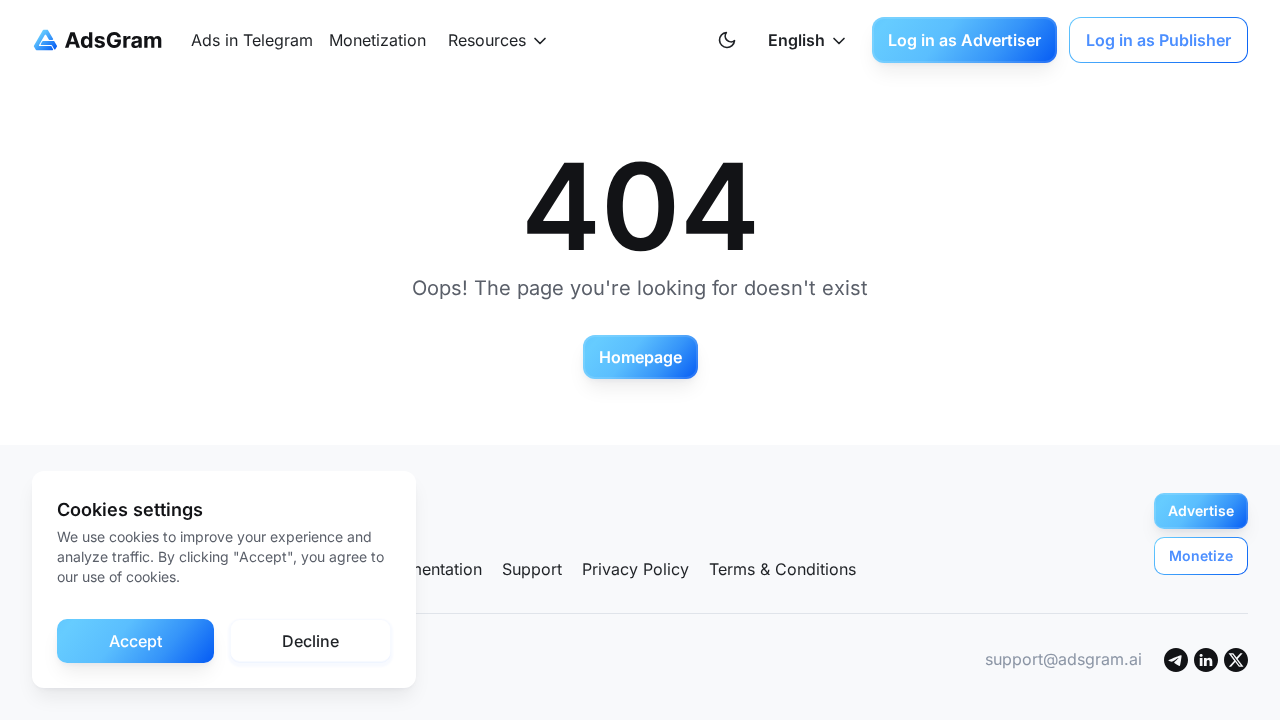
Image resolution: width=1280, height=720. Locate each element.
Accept (135, 641)
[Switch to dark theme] (727, 40)
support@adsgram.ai (1063, 659)
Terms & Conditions (782, 569)
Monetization (377, 40)
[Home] (101, 40)
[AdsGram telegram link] (1176, 659)
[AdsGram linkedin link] (1206, 659)
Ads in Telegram (252, 40)
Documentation (425, 569)
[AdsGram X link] (1236, 659)
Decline (310, 641)
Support (532, 569)
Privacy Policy (635, 569)
